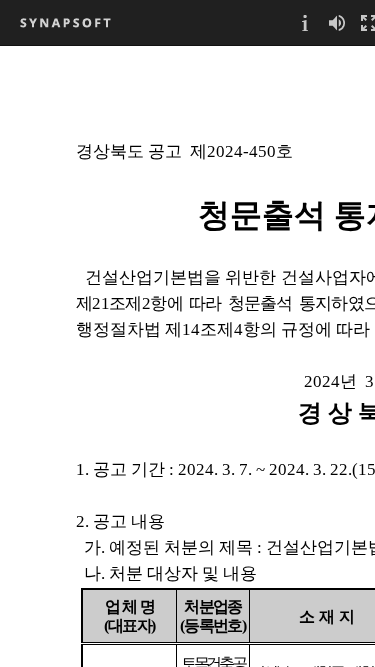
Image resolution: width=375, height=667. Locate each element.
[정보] (305, 22)
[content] (187, 356)
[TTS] (337, 22)
